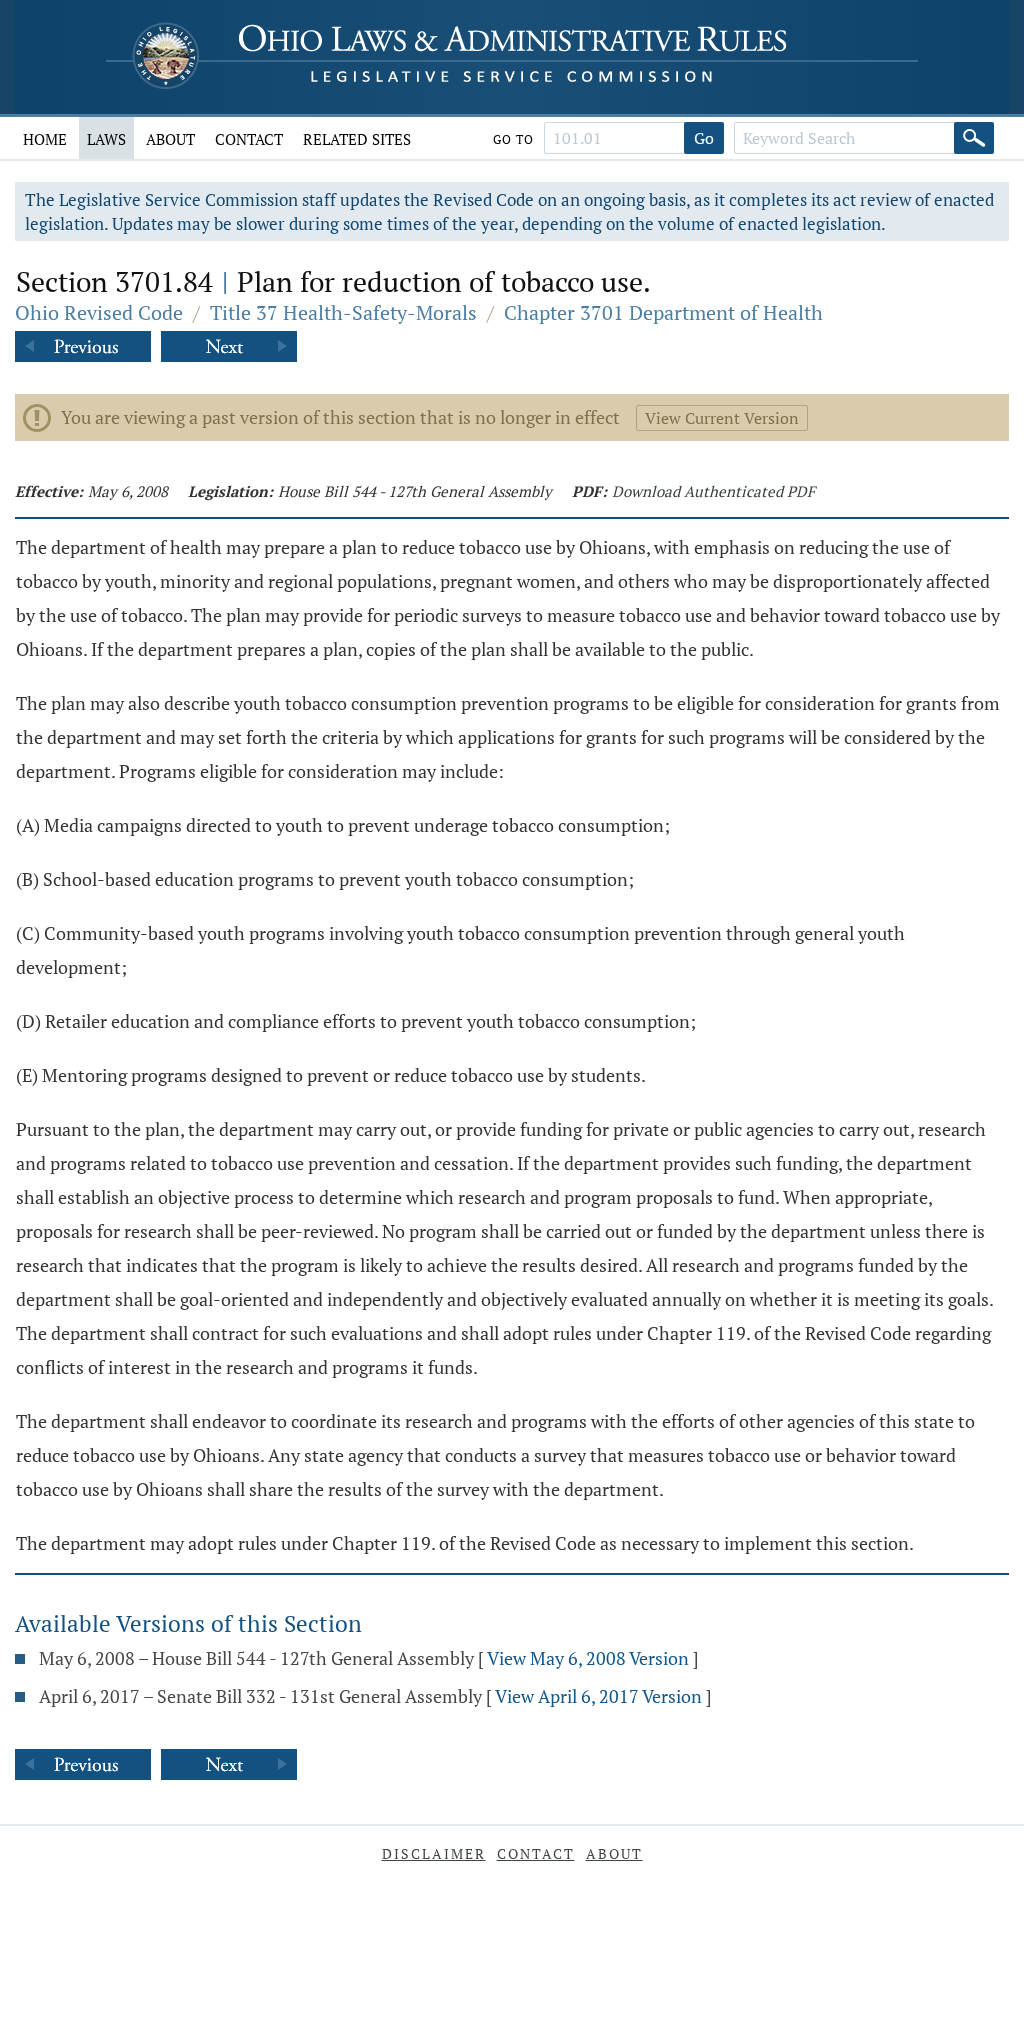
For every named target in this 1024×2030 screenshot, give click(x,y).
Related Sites (357, 139)
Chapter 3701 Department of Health (663, 312)
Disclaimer (434, 1853)
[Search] (974, 138)
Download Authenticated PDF (713, 491)
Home (45, 139)
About (170, 139)
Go (704, 138)
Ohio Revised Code (99, 312)
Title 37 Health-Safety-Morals (343, 312)
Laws (106, 139)
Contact (249, 139)
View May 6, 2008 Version (588, 1658)
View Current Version (722, 418)
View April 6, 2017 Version (598, 1696)
